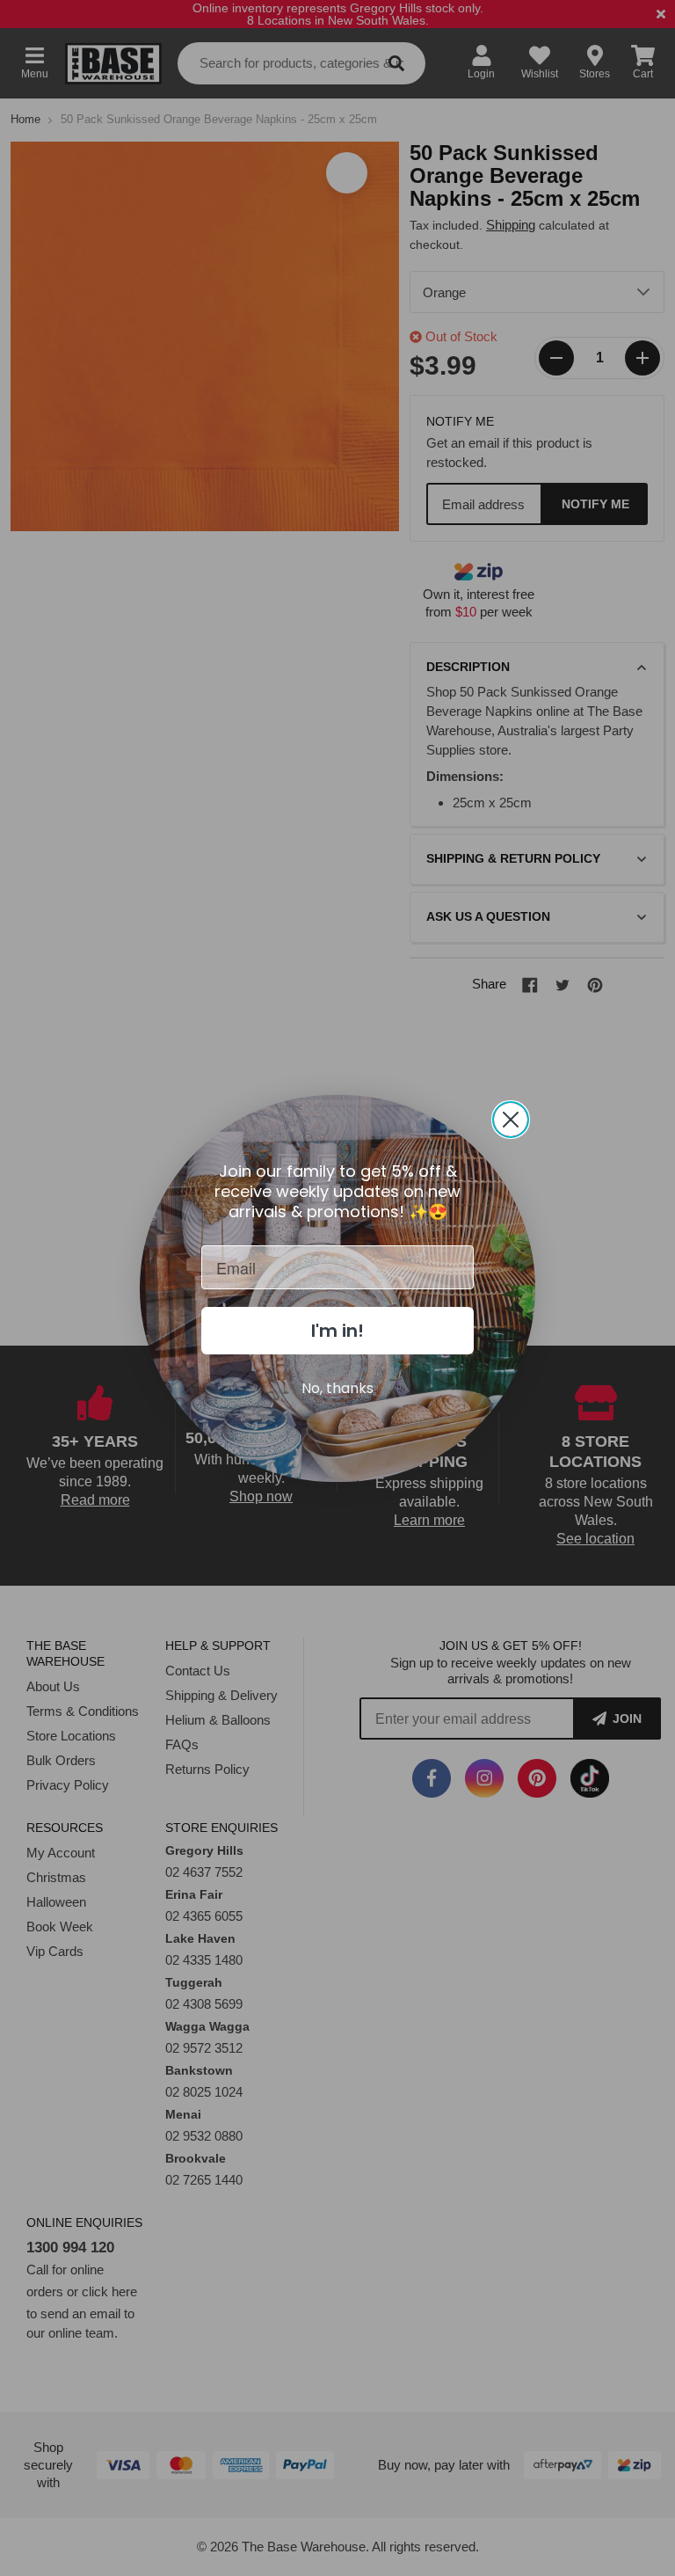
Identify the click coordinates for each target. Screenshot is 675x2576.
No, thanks (337, 1388)
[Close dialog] (511, 1120)
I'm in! (337, 1331)
